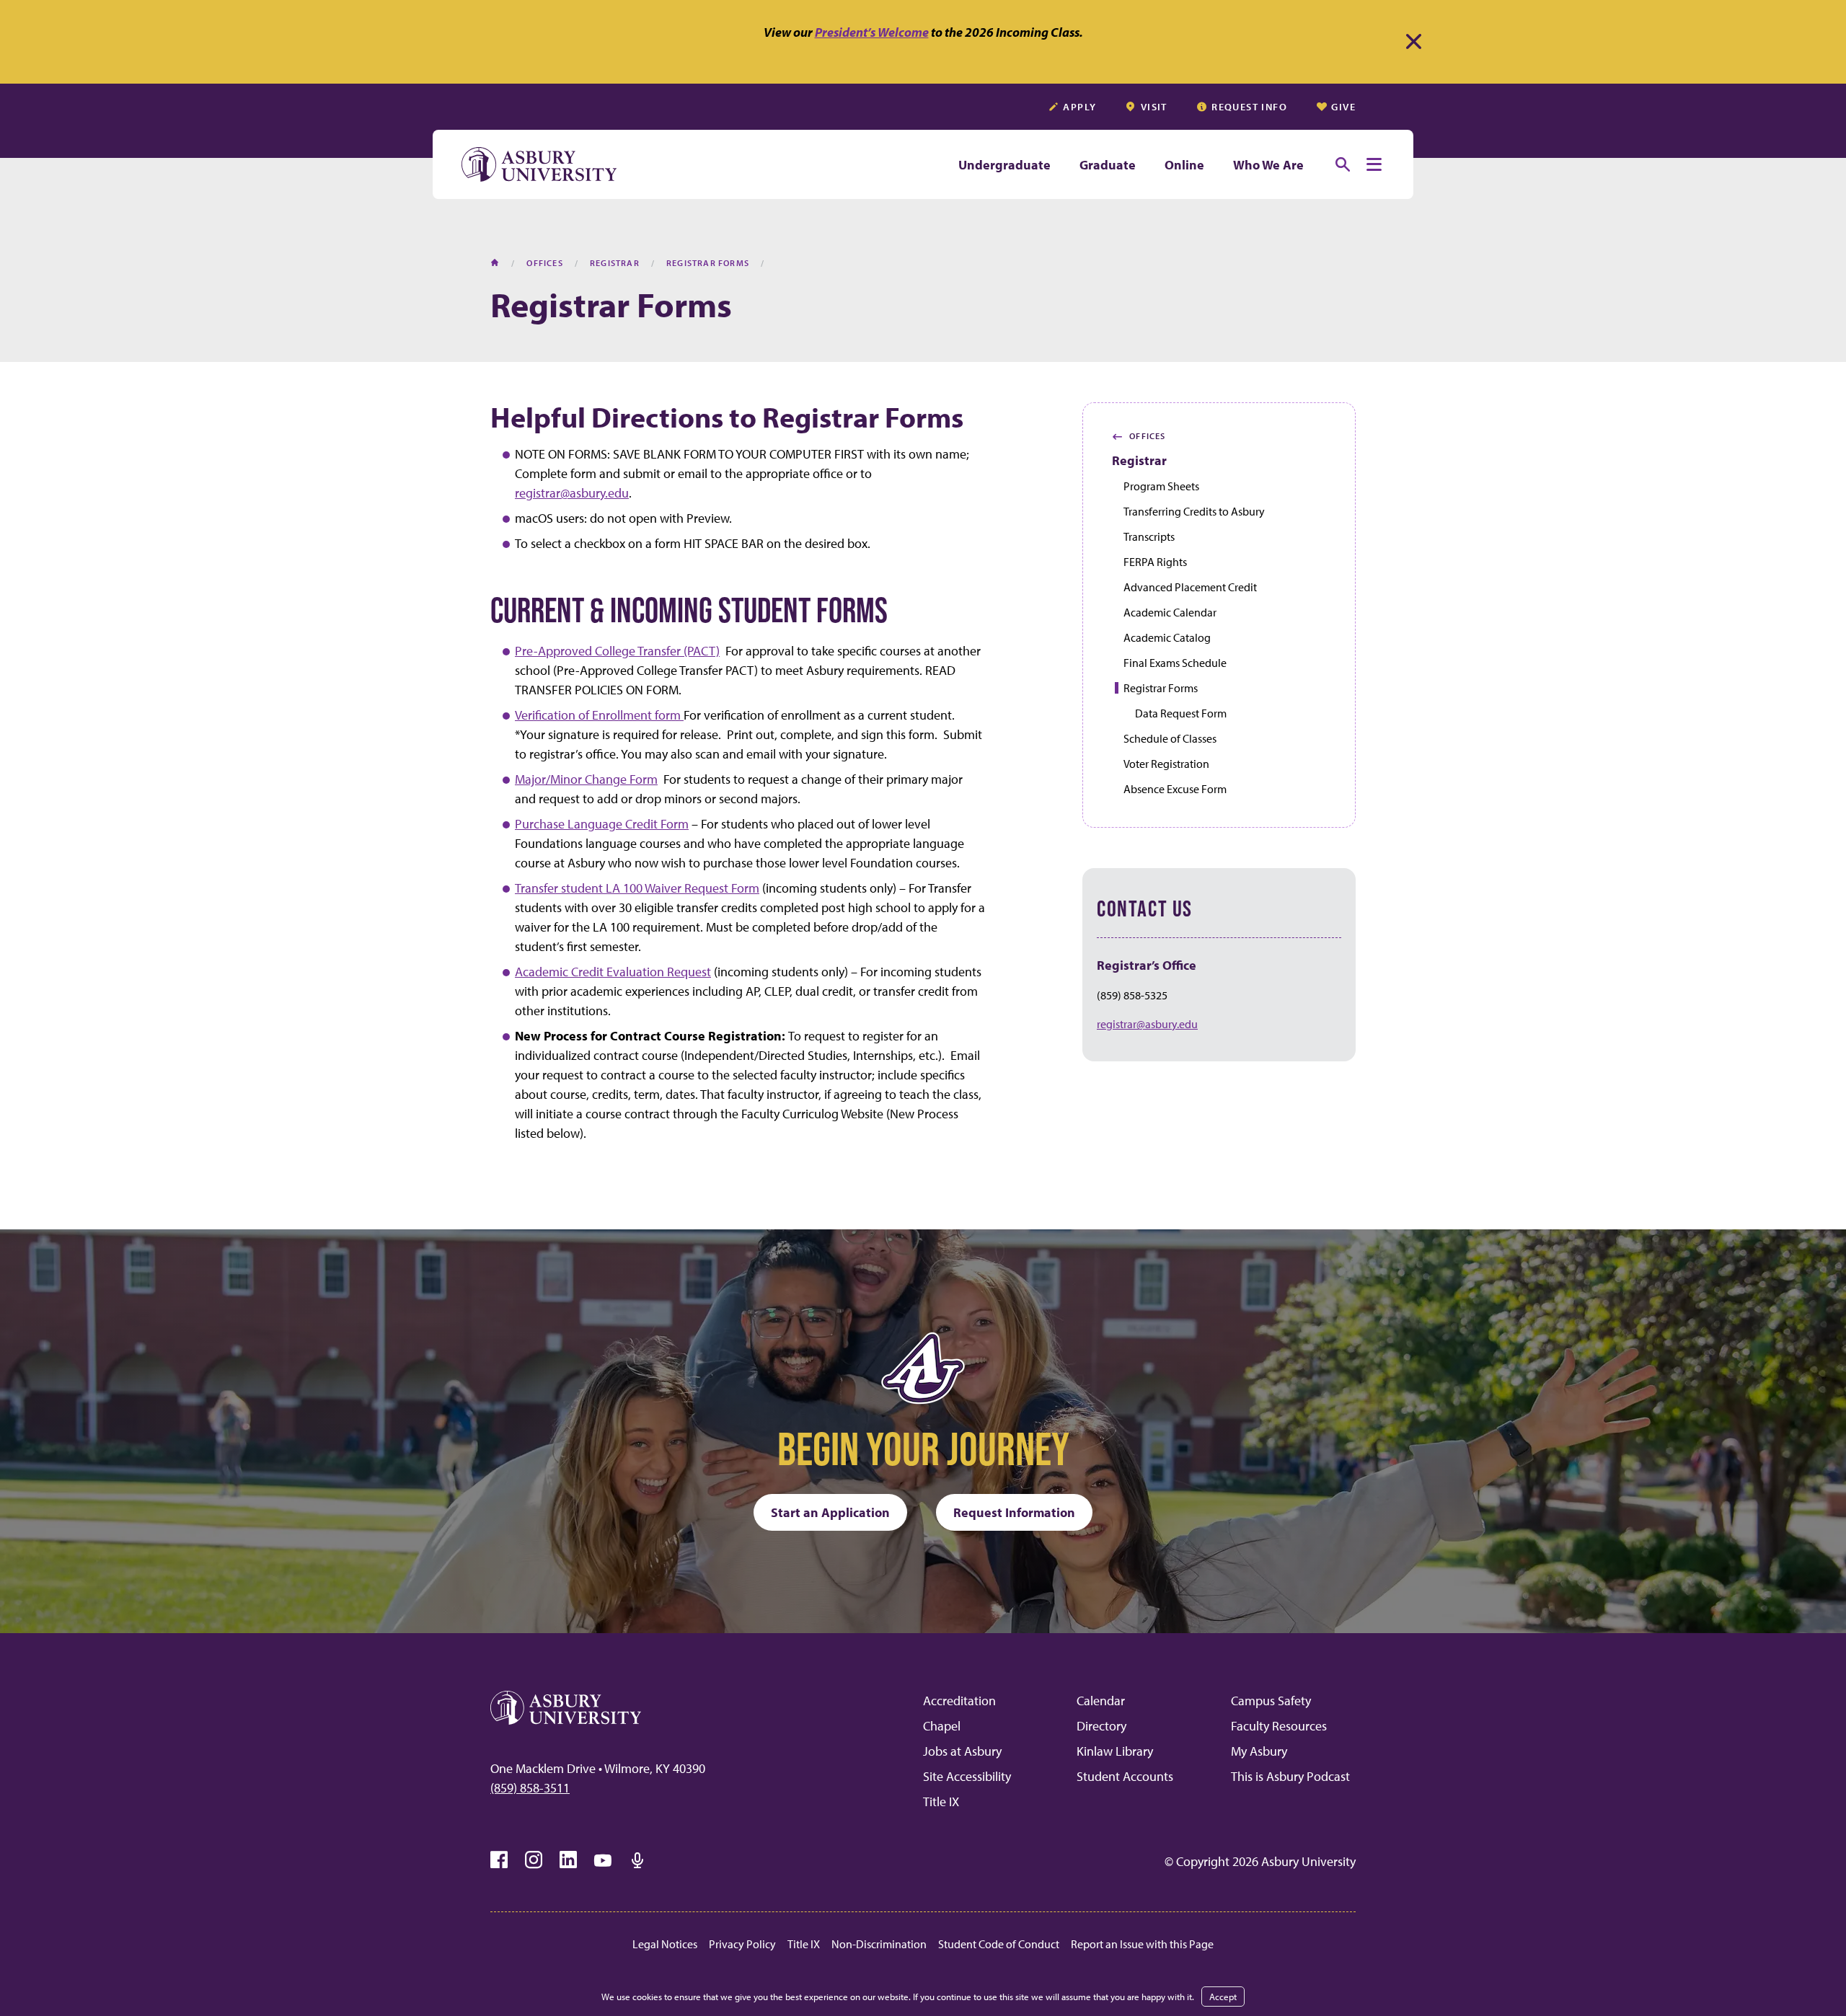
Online (1184, 165)
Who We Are (1268, 165)
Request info (1249, 107)
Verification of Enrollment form (599, 715)
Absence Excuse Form (1175, 789)
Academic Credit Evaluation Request (613, 972)
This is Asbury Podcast (1290, 1776)
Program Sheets (1161, 486)
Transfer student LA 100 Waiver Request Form (637, 888)
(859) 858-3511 (530, 1788)
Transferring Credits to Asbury (1194, 511)
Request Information (1014, 1512)
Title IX (941, 1801)
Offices (1139, 436)
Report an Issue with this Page (1142, 1944)
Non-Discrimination (879, 1944)
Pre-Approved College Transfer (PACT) (617, 651)
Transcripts (1149, 536)
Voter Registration (1166, 764)
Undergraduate (1004, 165)
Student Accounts (1125, 1776)
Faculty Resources (1279, 1726)
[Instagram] (534, 1860)
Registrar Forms (1161, 688)
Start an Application (830, 1512)
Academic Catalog (1167, 637)
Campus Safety (1271, 1701)
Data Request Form (1181, 713)
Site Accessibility (967, 1776)
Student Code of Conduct (999, 1944)
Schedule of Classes (1170, 738)
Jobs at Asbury (962, 1751)
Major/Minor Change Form (586, 779)
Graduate (1108, 165)
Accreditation (959, 1701)
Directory (1101, 1726)
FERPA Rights (1155, 562)
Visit (1154, 107)
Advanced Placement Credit (1190, 587)
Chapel (942, 1726)
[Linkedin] (568, 1860)
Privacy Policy (742, 1944)
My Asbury (1259, 1751)
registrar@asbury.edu (572, 493)
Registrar (1139, 460)
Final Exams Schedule (1175, 663)
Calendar (1101, 1701)
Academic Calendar (1170, 612)
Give (1343, 107)
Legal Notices (665, 1944)
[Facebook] (499, 1860)
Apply (1079, 107)
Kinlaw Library (1115, 1751)
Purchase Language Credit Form (602, 824)
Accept (1223, 1997)
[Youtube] (603, 1860)
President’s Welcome (872, 32)
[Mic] (637, 1860)
